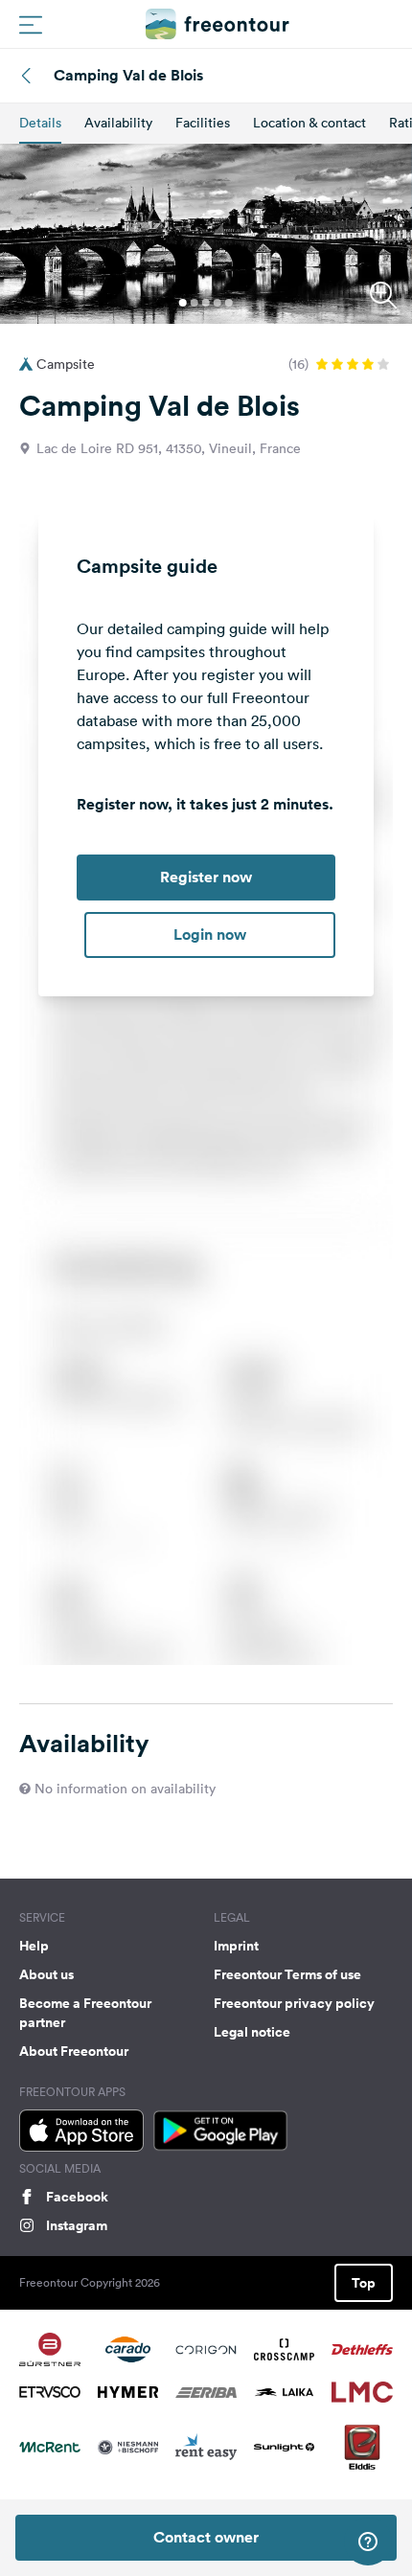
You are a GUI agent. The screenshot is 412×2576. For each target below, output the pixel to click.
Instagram (77, 2225)
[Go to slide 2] (195, 303)
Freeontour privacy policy (294, 2003)
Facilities (203, 123)
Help (34, 1946)
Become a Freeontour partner (85, 2013)
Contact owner (206, 2537)
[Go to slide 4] (217, 303)
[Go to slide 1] (183, 303)
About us (46, 1974)
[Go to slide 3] (206, 303)
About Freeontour (74, 2051)
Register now (206, 877)
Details (40, 123)
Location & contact (309, 123)
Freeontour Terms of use (287, 1974)
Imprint (236, 1946)
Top (364, 2283)
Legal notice (252, 2032)
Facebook (77, 2197)
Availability (118, 123)
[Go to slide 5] (229, 303)
